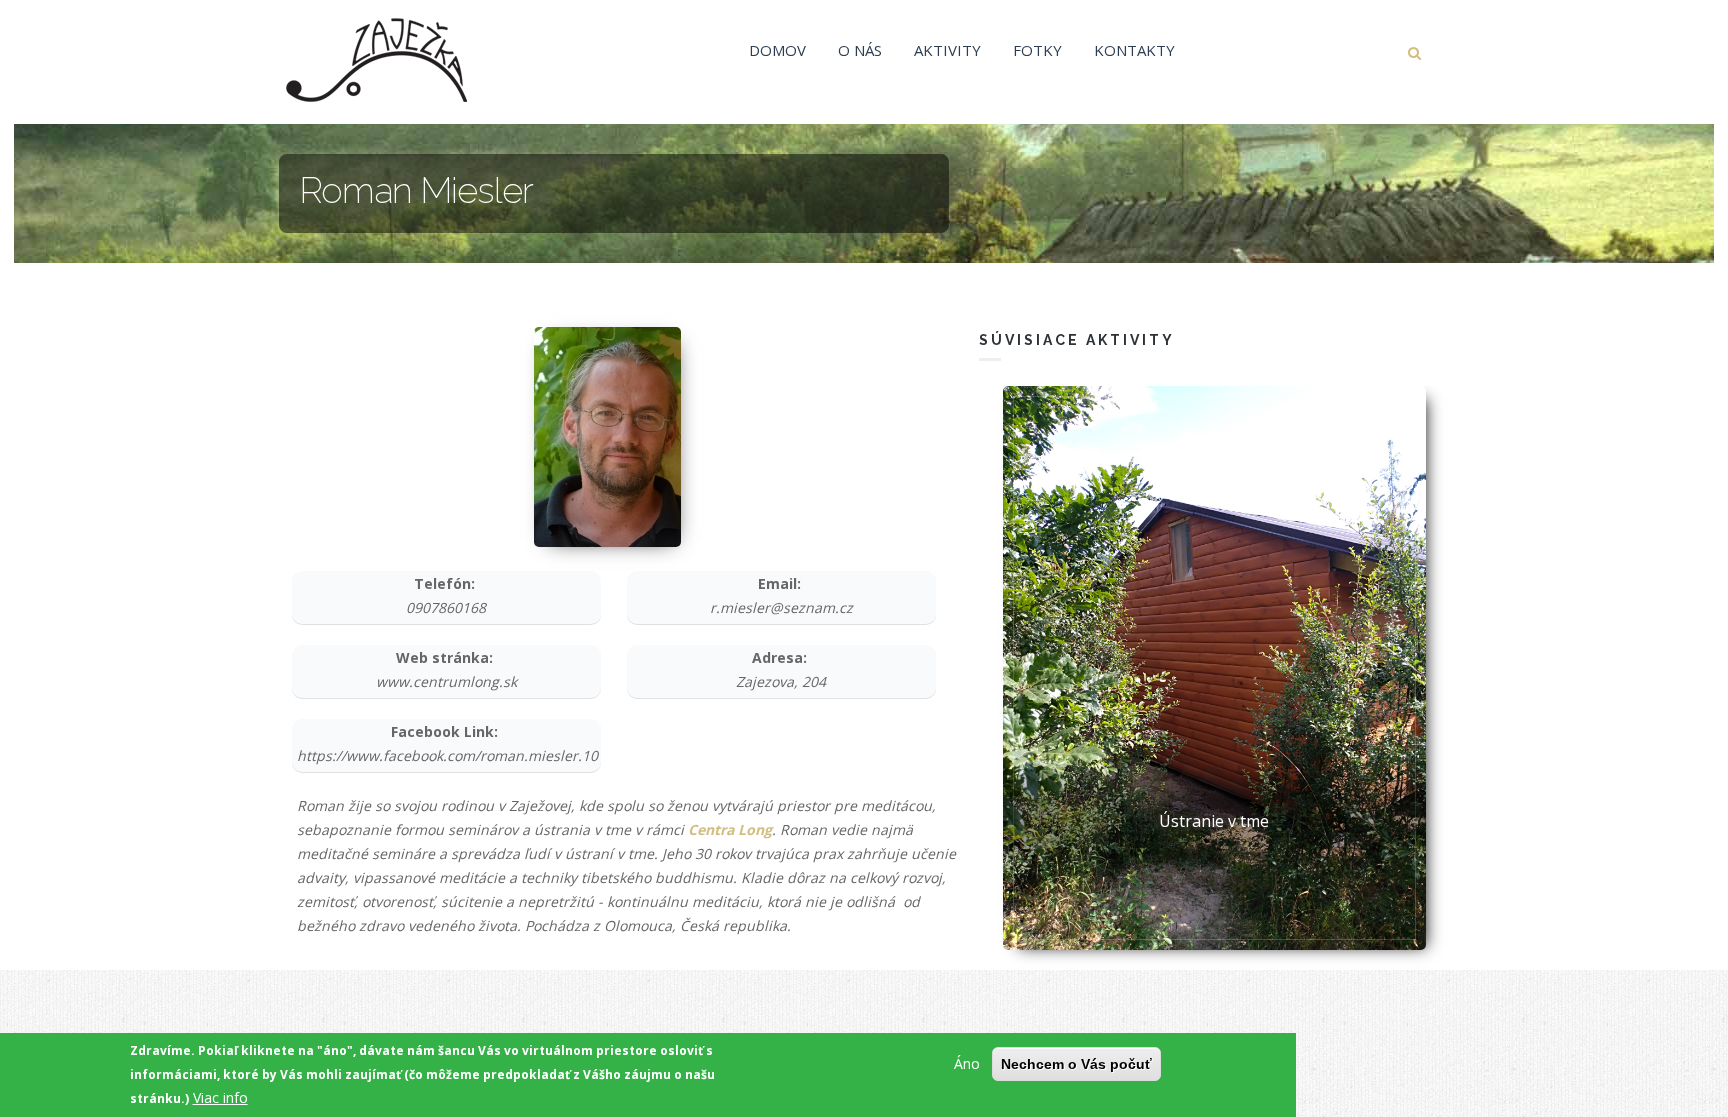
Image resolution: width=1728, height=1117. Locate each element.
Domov (777, 50)
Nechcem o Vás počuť (1076, 1064)
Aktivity (947, 50)
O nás (860, 50)
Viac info (220, 1097)
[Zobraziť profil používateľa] (607, 435)
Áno (967, 1063)
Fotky (1037, 50)
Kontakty (1134, 50)
